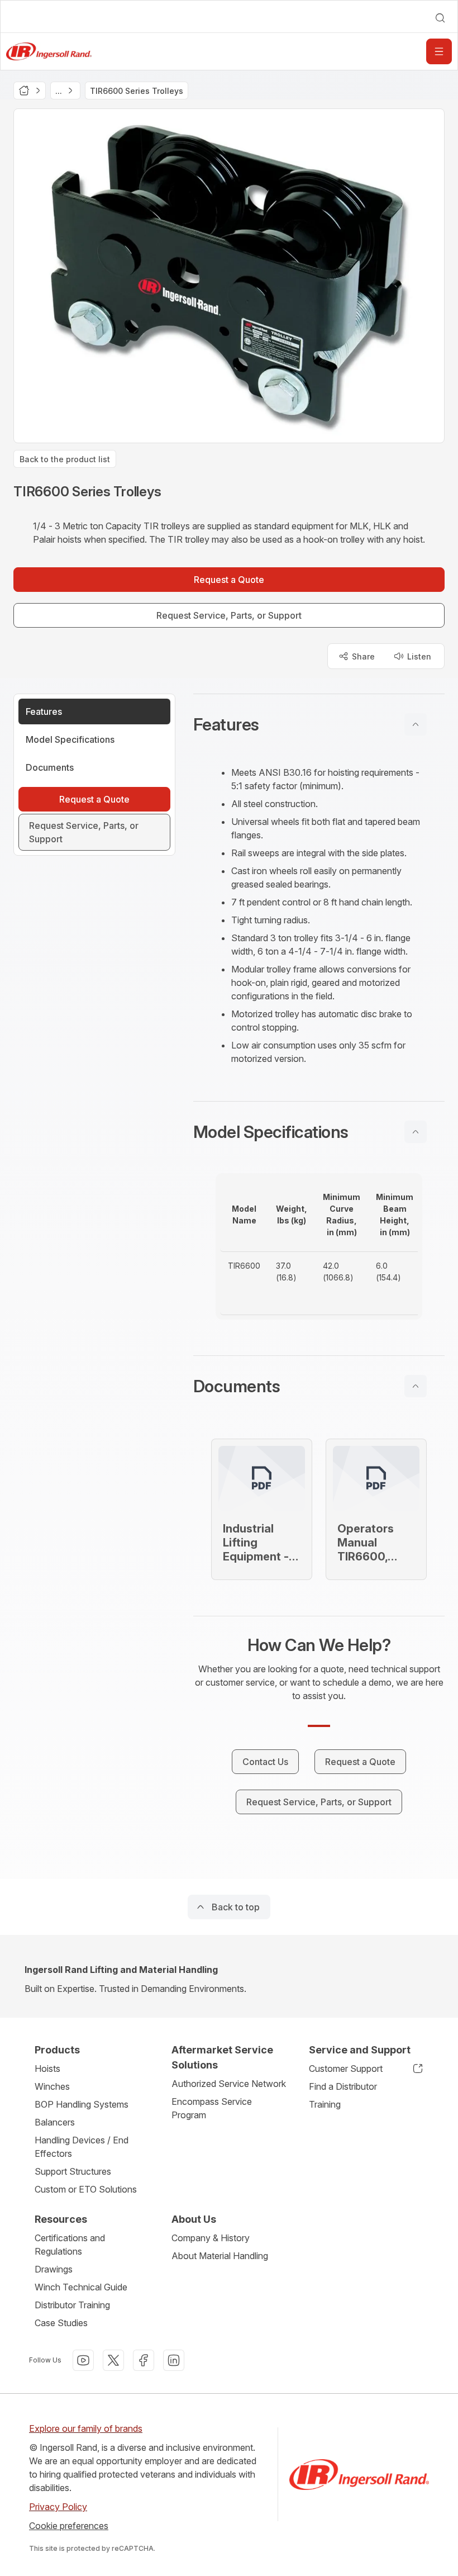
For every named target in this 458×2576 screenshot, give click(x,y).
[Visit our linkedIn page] (174, 2360)
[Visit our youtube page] (83, 2360)
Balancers (55, 2122)
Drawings (54, 2269)
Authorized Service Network (229, 2084)
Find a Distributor (343, 2086)
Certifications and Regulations (70, 2245)
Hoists (47, 2069)
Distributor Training (72, 2305)
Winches (52, 2086)
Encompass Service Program (212, 2108)
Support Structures (73, 2171)
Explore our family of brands (86, 2428)
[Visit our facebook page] (144, 2360)
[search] (440, 18)
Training (325, 2104)
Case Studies (61, 2323)
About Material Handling (220, 2256)
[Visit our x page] (113, 2360)
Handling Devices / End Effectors (82, 2147)
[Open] (439, 51)
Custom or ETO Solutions (86, 2189)
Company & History (211, 2238)
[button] (319, 724)
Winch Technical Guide (81, 2287)
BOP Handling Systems (82, 2104)
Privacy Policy (58, 2507)
